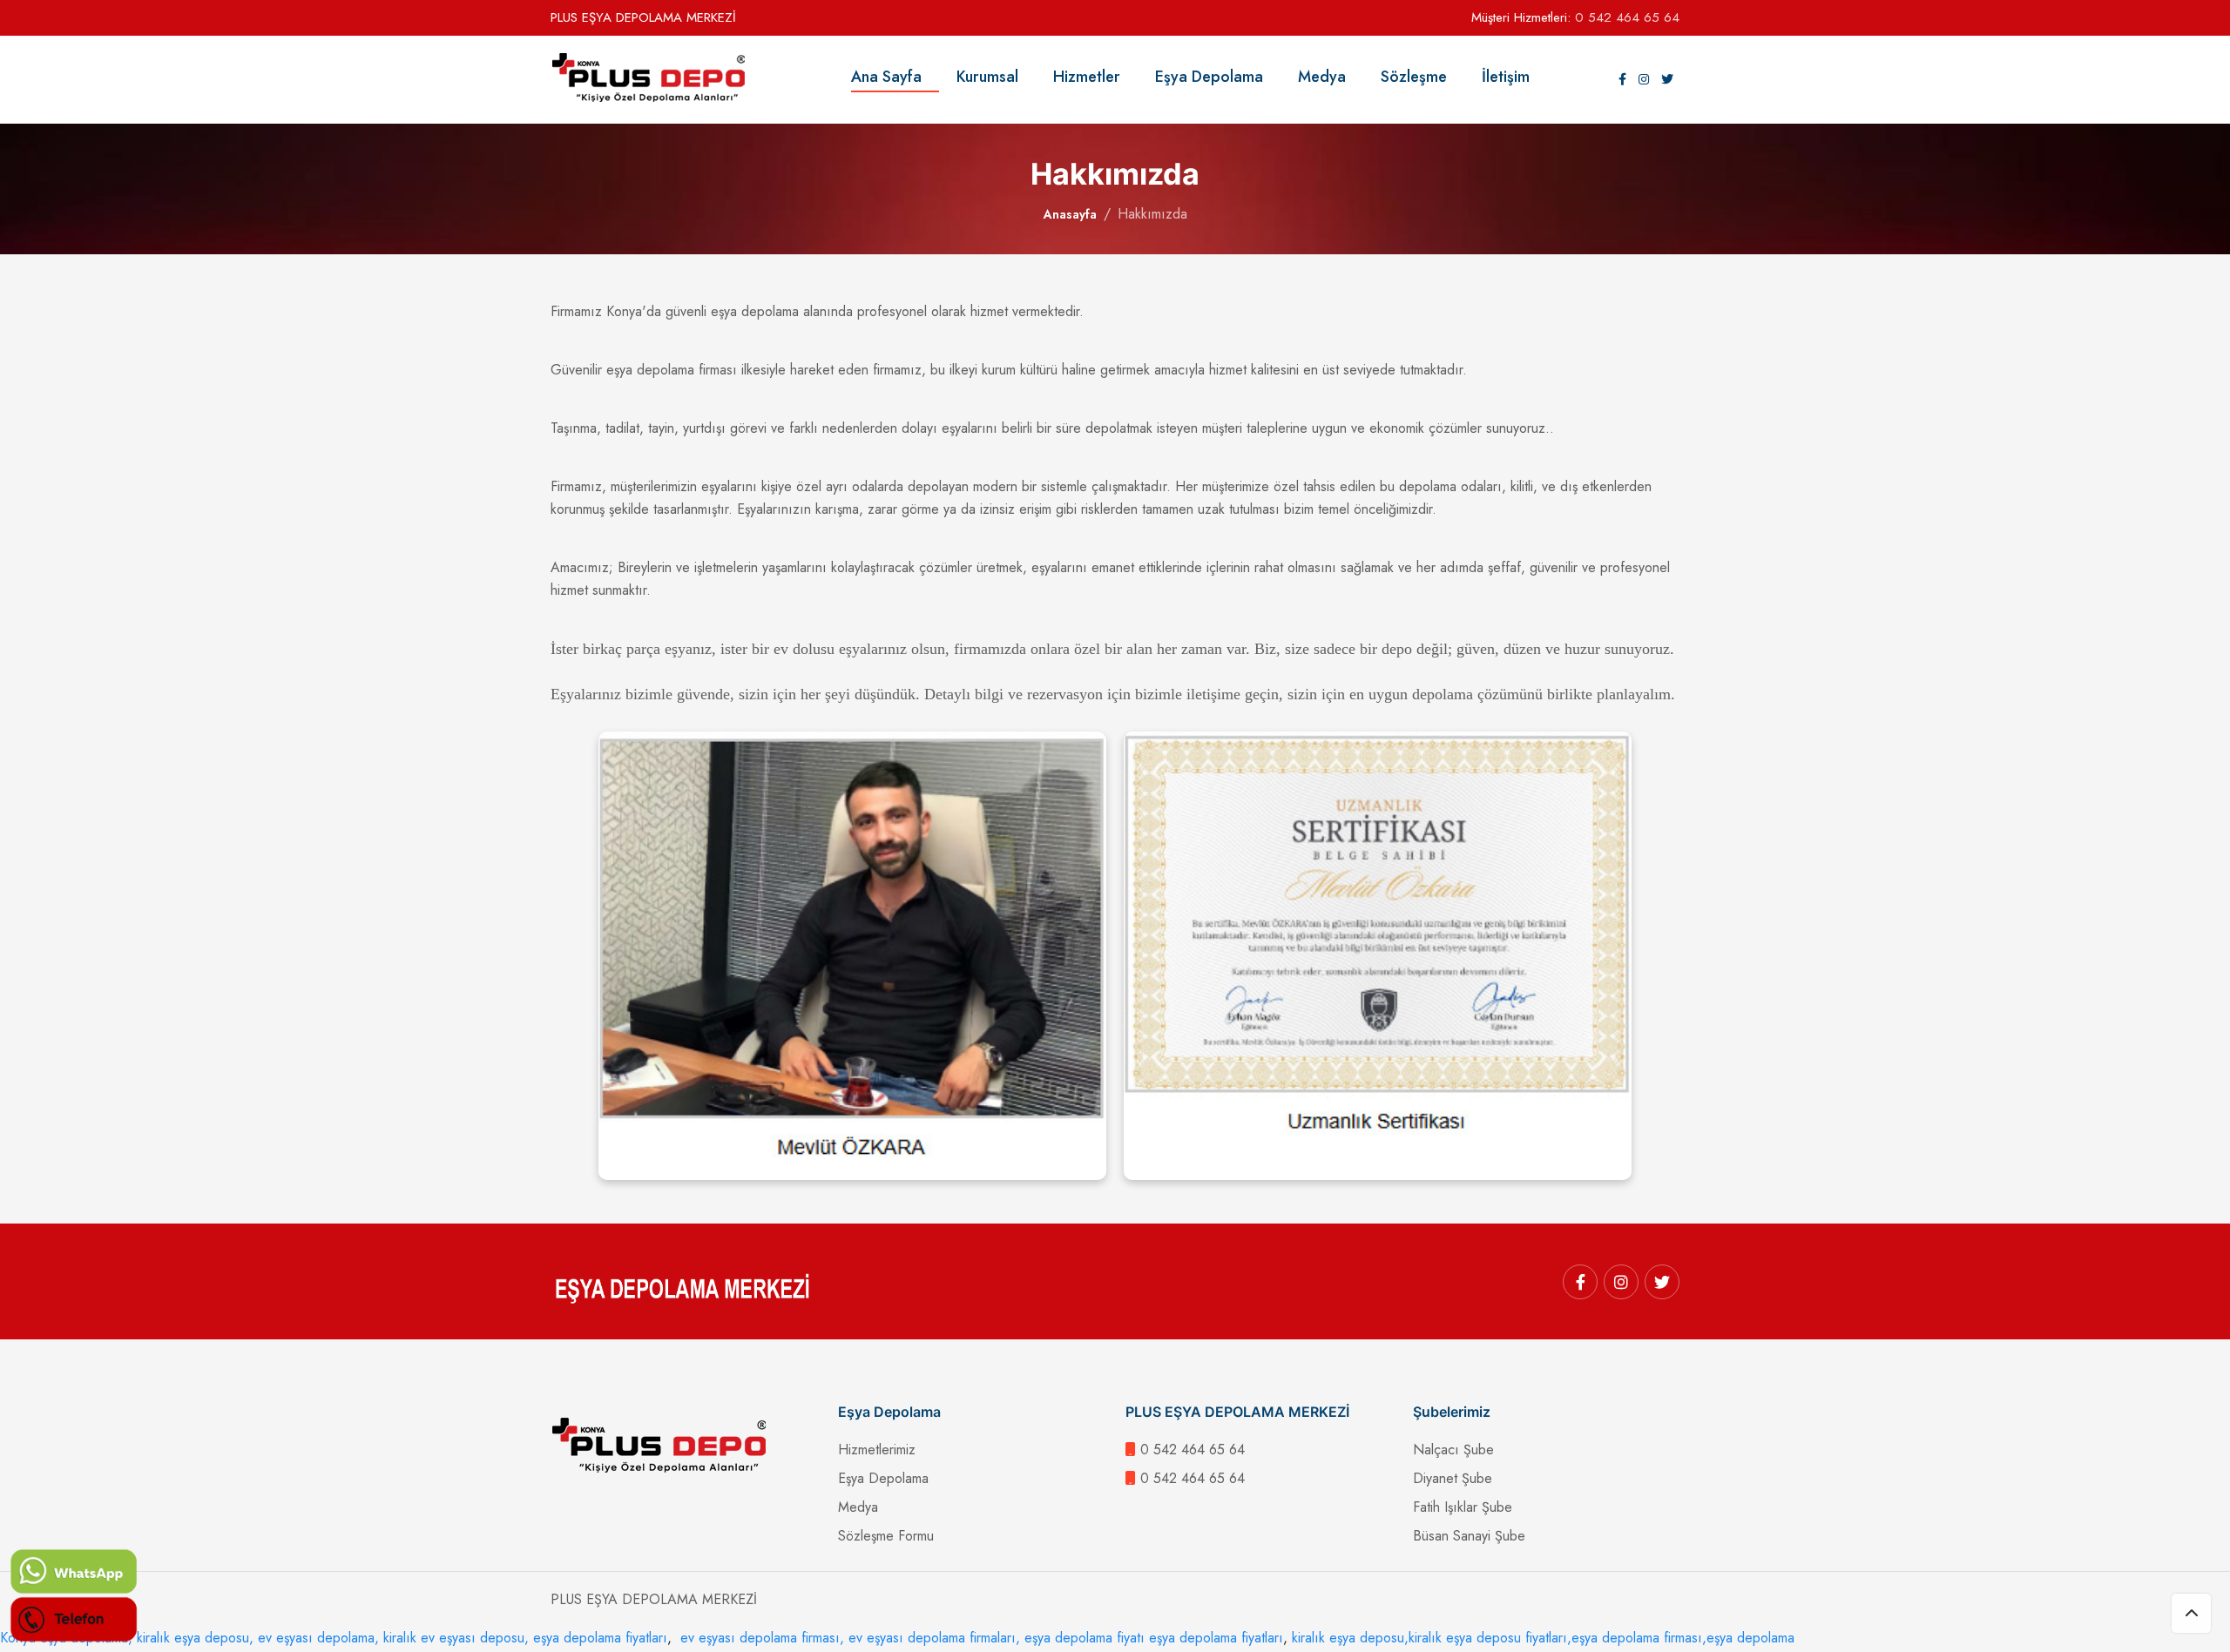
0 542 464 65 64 (1627, 17)
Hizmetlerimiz (877, 1450)
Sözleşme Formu (886, 1536)
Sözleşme (1422, 77)
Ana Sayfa (895, 77)
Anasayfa (1070, 214)
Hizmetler (1095, 77)
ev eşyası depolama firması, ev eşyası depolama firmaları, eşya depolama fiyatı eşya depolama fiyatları (980, 1638)
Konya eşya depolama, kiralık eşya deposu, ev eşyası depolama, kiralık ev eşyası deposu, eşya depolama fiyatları (334, 1638)
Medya (1331, 77)
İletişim (1506, 77)
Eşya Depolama (1218, 77)
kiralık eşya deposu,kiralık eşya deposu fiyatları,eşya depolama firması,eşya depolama (1543, 1638)
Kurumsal (996, 77)
